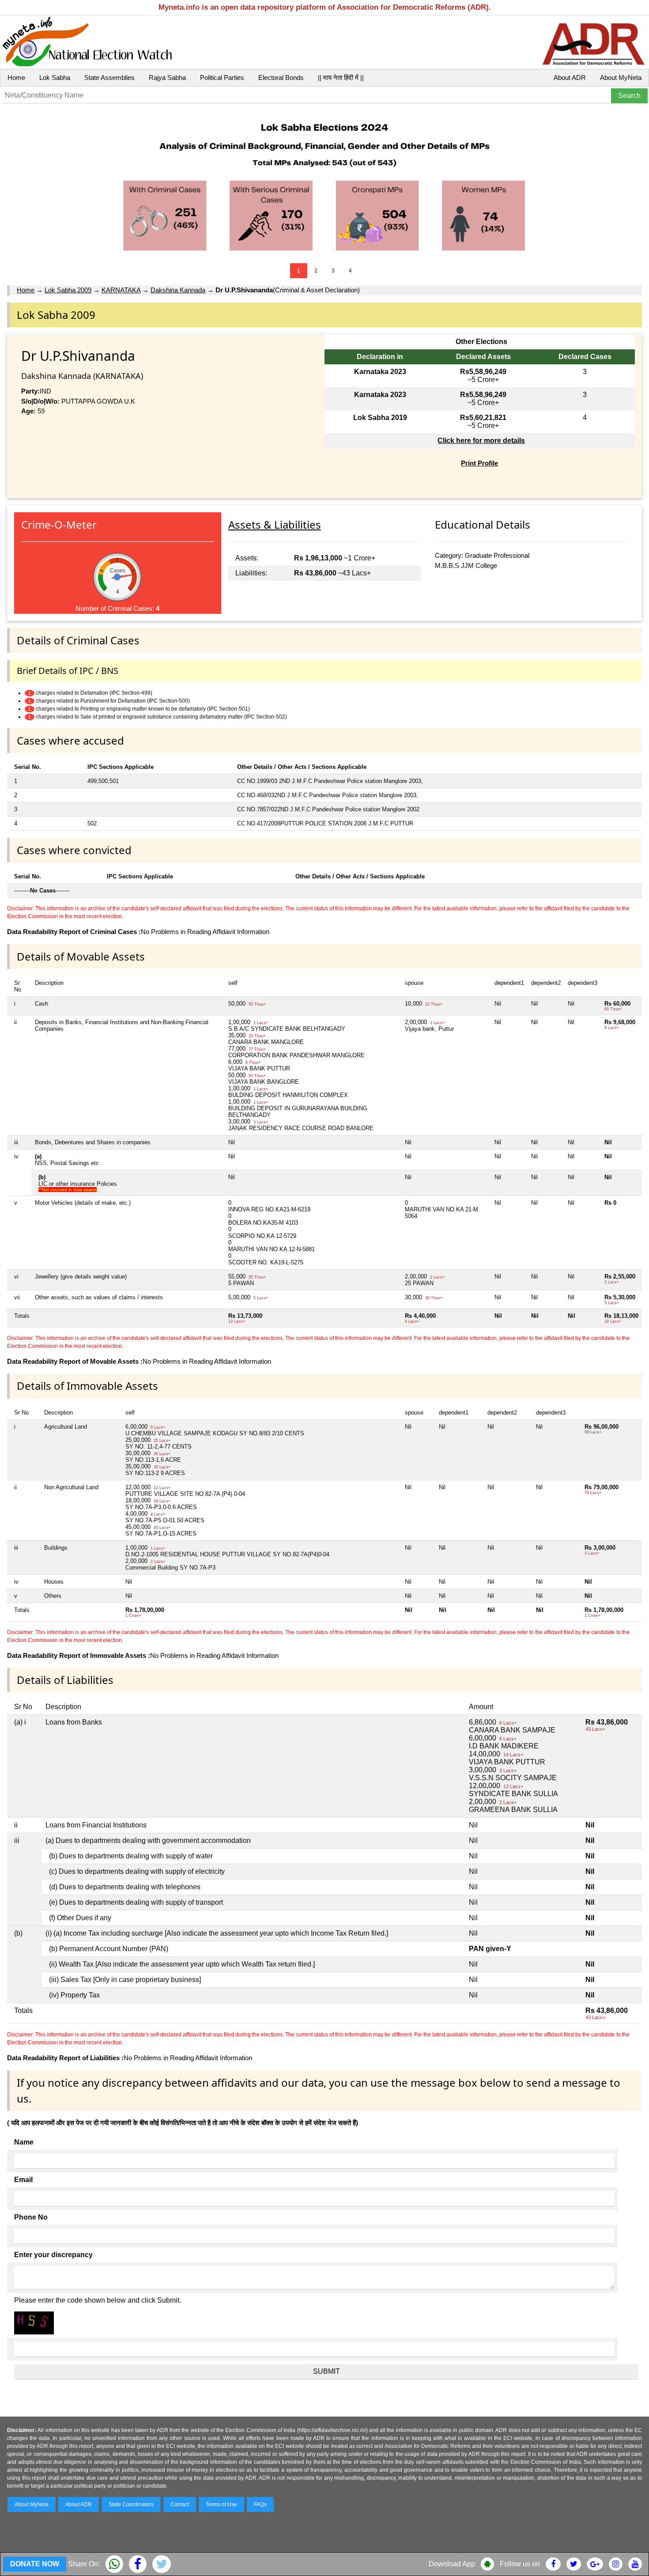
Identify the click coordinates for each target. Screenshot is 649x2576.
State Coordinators (131, 2504)
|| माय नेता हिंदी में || (341, 78)
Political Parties (222, 78)
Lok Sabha (55, 78)
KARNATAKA (121, 290)
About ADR (570, 78)
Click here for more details (481, 441)
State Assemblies (109, 78)
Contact (180, 2504)
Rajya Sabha (167, 78)
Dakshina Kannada (178, 290)
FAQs (260, 2504)
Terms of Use (221, 2504)
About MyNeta (621, 78)
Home (16, 78)
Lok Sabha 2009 (68, 290)
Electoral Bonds (281, 78)
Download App (452, 2564)
